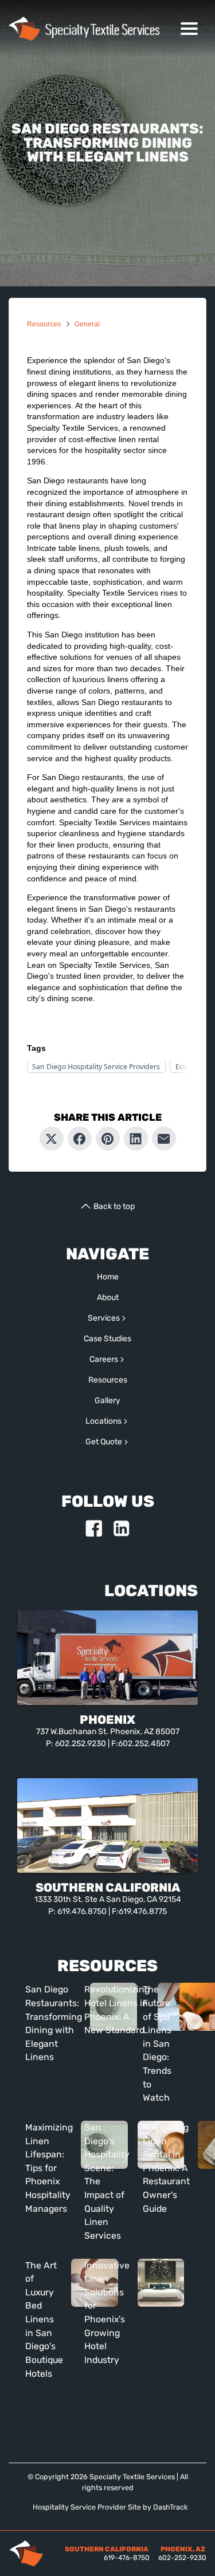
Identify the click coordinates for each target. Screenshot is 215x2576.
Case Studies (107, 1339)
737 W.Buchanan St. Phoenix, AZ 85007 (108, 1732)
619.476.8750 (82, 1911)
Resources (44, 324)
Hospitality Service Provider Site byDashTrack (110, 2507)
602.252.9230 (81, 1744)
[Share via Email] (164, 1139)
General (87, 324)
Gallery (107, 1401)
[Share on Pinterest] (108, 1139)
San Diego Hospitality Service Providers (96, 1067)
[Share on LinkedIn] (136, 1139)
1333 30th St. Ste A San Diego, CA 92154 (108, 1899)
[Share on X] (52, 1139)
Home (108, 1277)
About (108, 1297)
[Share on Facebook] (80, 1139)
